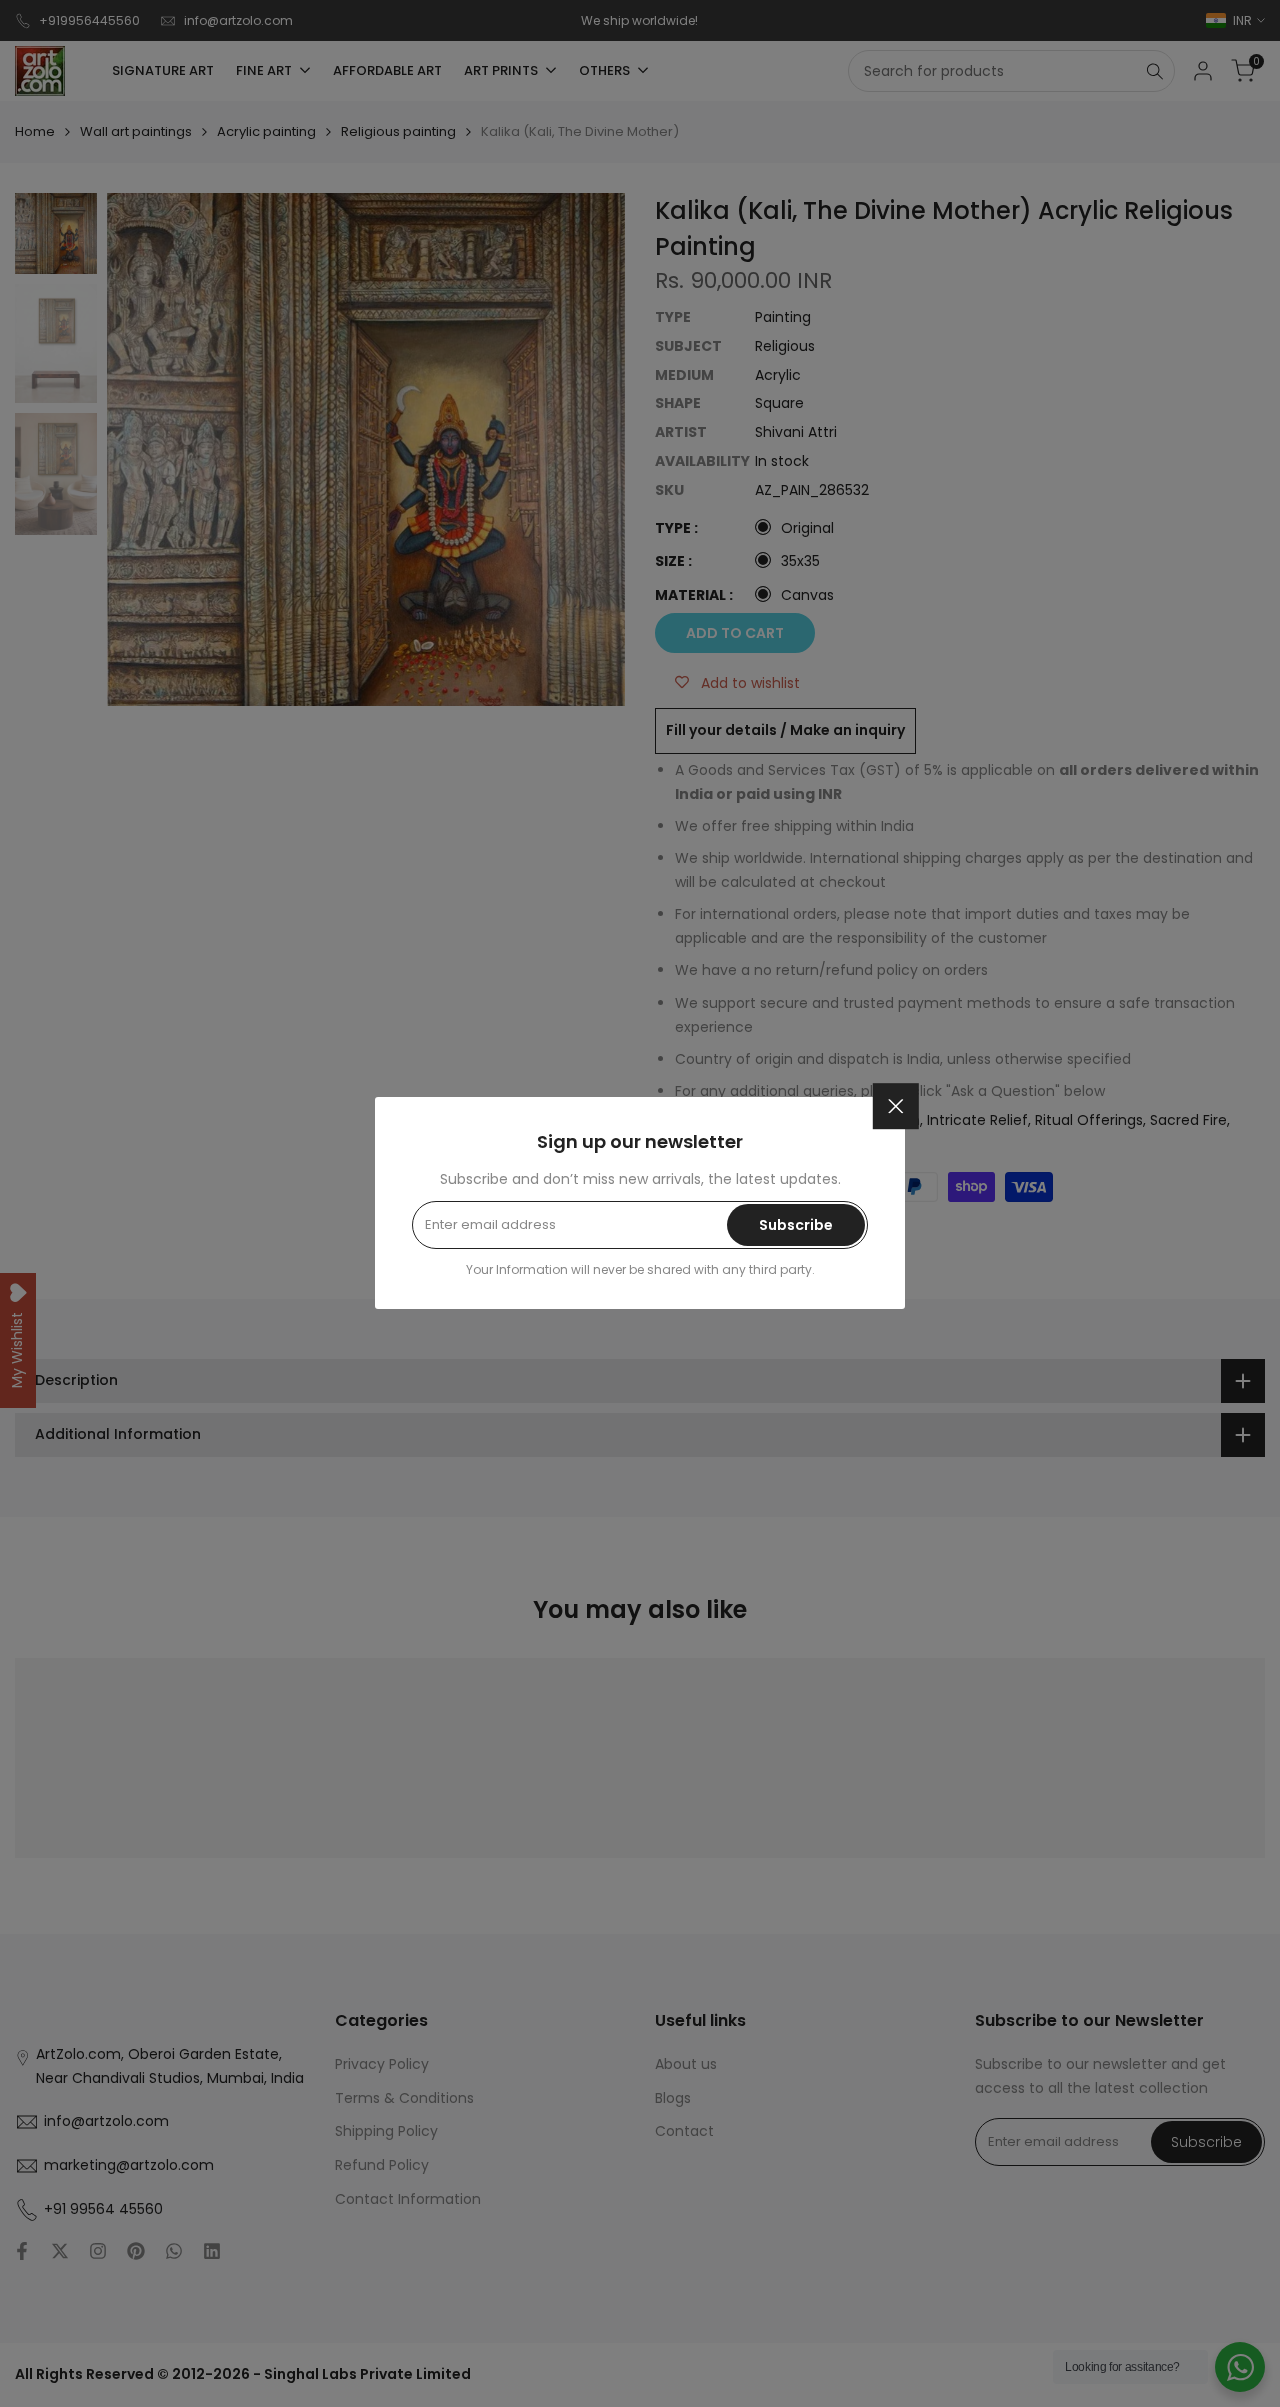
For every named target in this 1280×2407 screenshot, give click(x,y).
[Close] (896, 1106)
